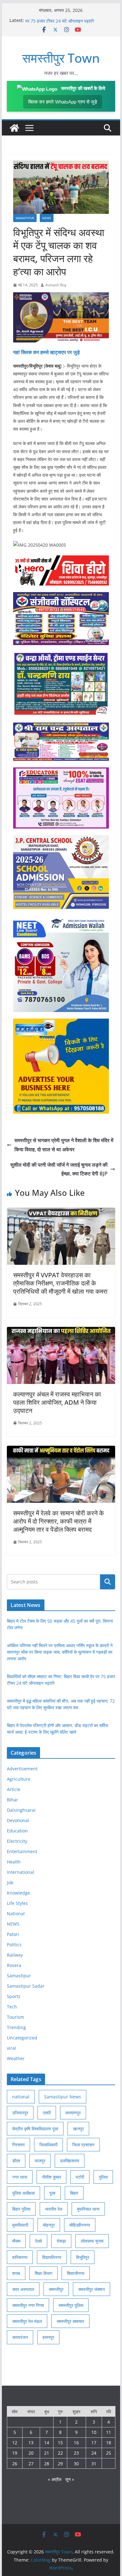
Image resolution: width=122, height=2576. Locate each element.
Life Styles (17, 1903)
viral (11, 2048)
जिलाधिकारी (48, 2145)
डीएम (16, 2161)
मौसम (16, 2241)
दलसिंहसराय (70, 2161)
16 (76, 2443)
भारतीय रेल (54, 2209)
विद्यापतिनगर (52, 2257)
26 (15, 2464)
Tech (12, 2007)
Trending (16, 2027)
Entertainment (22, 1851)
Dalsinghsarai (21, 1810)
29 (60, 2464)
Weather (16, 2058)
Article (14, 1789)
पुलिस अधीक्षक (23, 2193)
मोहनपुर (49, 2225)
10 (94, 2432)
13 (31, 2443)
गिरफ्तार (18, 2145)
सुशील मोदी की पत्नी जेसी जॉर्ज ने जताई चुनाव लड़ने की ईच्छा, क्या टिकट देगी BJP (59, 1169)
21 (47, 2453)
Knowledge (18, 1893)
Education (17, 1831)
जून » (70, 2479)
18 (109, 2443)
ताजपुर (40, 2161)
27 (31, 2464)
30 (76, 2464)
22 (60, 2453)
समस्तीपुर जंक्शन (91, 2289)
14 (47, 2443)
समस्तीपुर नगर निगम (28, 2305)
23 (76, 2453)
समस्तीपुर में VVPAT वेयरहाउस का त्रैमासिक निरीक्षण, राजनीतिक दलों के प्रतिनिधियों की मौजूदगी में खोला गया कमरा (60, 1283)
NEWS (47, 218)
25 (109, 2453)
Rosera (14, 1965)
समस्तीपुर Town (61, 58)
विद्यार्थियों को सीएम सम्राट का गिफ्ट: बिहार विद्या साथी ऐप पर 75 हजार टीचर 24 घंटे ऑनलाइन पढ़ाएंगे (69, 23)
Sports (14, 1996)
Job (10, 1882)
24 (94, 2453)
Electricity (17, 1841)
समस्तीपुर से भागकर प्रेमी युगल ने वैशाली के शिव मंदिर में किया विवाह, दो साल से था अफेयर (64, 1145)
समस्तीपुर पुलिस (71, 2305)
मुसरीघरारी (20, 2225)
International (20, 1872)
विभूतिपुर (83, 2257)
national (21, 2097)
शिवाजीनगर (76, 2273)
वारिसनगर (20, 2257)
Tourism (15, 2017)
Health (14, 1862)
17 (94, 2443)
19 (15, 2453)
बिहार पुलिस (21, 2209)
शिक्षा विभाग (43, 2273)
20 (31, 2453)
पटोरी (80, 2177)
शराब (16, 2273)
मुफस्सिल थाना (88, 2209)
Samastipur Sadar (26, 1986)
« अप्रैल (55, 2479)
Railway (15, 1955)
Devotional (18, 1820)
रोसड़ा (61, 2241)
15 (60, 2443)
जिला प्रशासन (83, 2145)
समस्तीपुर (56, 2289)
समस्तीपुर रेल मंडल (27, 2321)
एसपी (47, 2113)
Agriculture (19, 1779)
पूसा (52, 2193)
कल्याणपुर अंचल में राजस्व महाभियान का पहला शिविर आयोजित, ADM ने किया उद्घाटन (57, 1402)
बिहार (74, 2193)
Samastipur (25, 218)
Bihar (13, 1800)
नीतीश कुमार (51, 2177)
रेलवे (38, 2241)
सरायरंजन (20, 2337)
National (16, 1913)
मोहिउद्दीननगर (80, 2225)
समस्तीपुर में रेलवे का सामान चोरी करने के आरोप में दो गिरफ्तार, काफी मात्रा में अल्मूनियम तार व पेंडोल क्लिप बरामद (58, 1521)
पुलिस (103, 2177)
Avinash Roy (56, 285)
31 (94, 2464)
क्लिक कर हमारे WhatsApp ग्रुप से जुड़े (63, 102)
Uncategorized (22, 2038)
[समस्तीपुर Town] (14, 128)
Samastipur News (63, 2097)
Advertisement (22, 1769)
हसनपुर (48, 2337)
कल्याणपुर (73, 2113)
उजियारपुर (20, 2113)
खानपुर (78, 2129)
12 (15, 2443)
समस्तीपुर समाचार (70, 2321)
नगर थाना (20, 2177)
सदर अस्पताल (23, 2289)
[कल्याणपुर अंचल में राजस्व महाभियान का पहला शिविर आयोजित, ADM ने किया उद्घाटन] (61, 1331)
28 (47, 2464)
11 (109, 2432)
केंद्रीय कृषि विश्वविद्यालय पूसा (35, 2129)
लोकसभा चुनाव (92, 2241)
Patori (13, 1934)
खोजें (108, 1582)
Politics (14, 1945)
